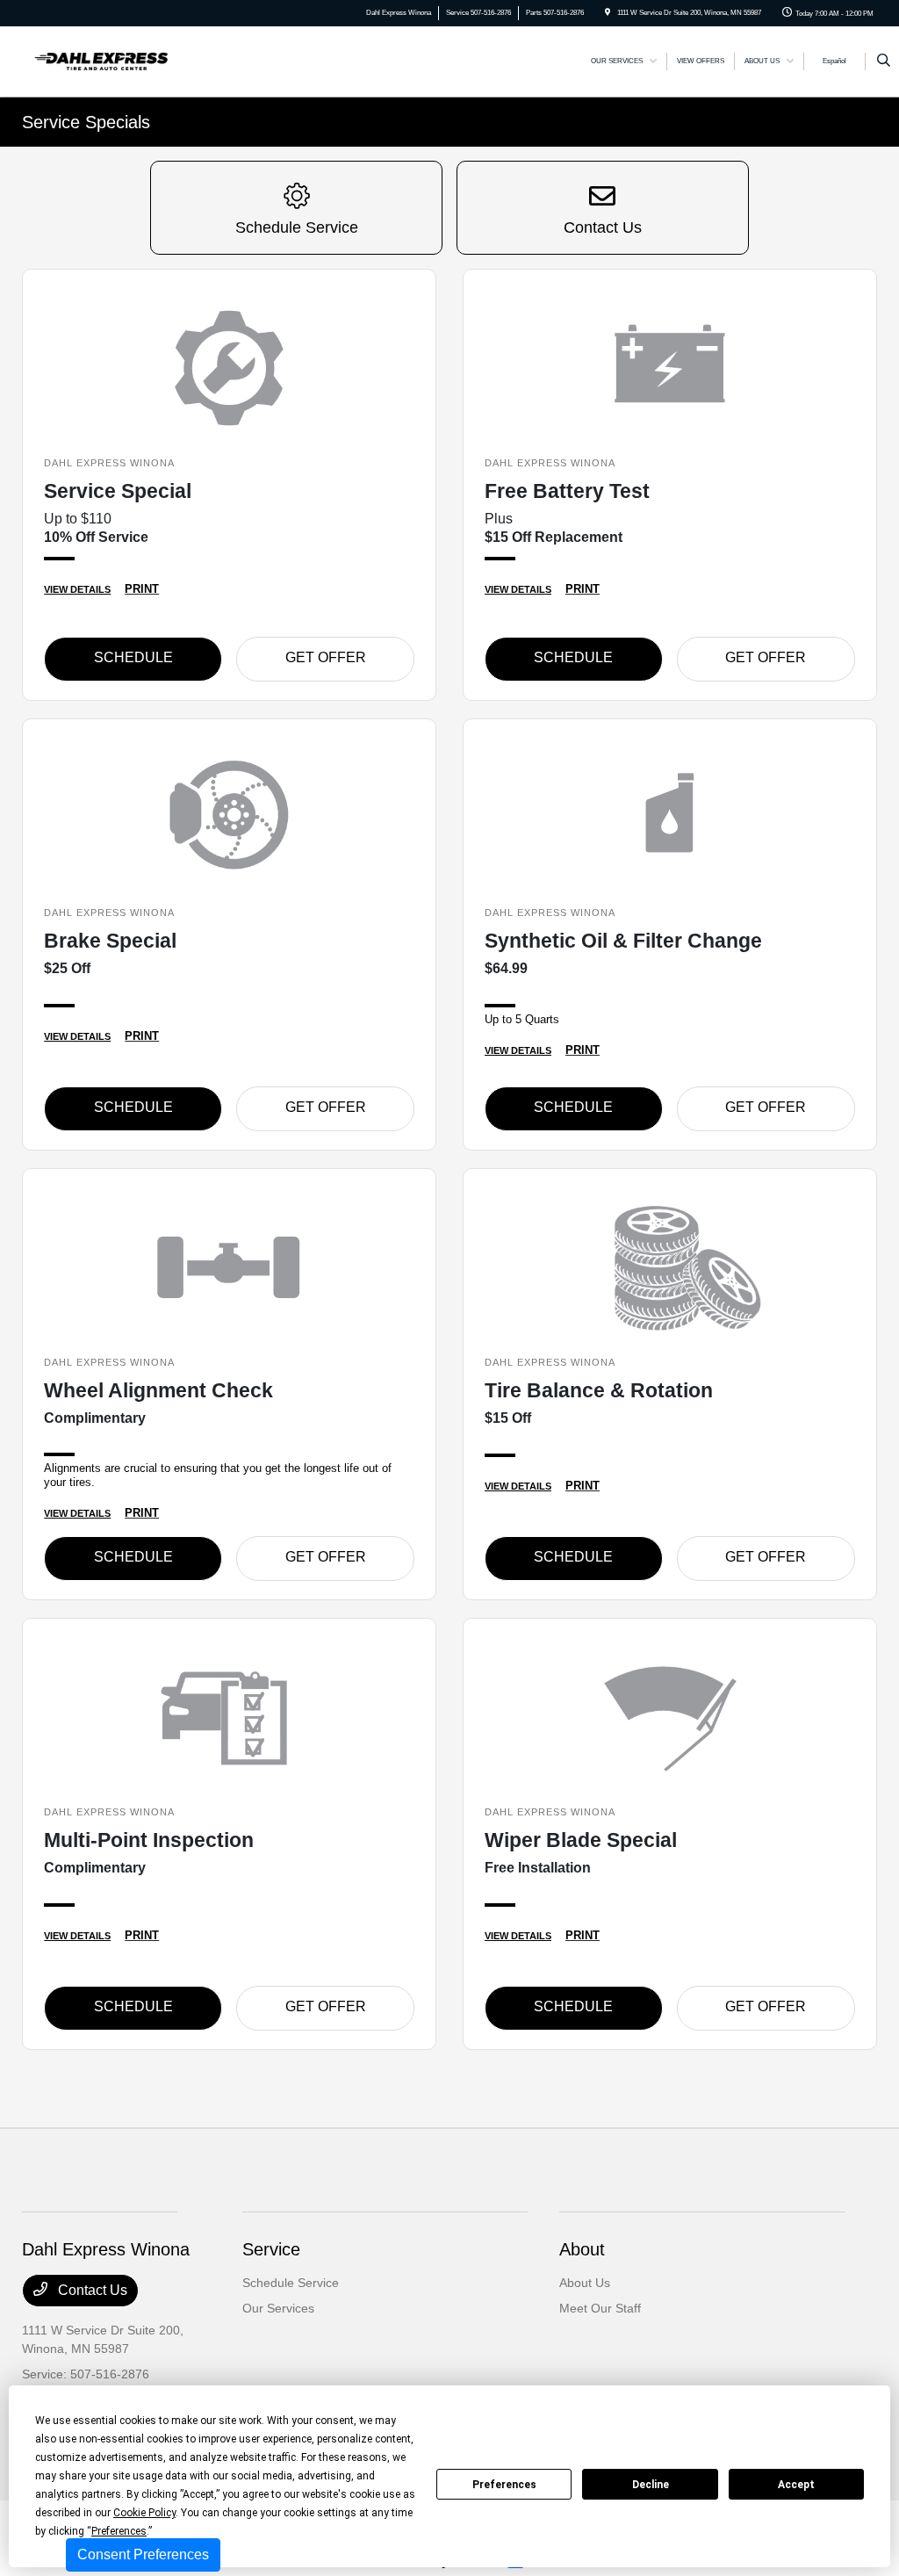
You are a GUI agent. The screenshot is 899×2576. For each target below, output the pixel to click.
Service (271, 2249)
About (582, 2249)
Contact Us (91, 2290)
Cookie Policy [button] (144, 2513)
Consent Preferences (143, 2554)
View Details (77, 589)
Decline (651, 2485)
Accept (796, 2485)
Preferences (504, 2485)
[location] (608, 13)
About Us (585, 2283)
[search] (884, 61)
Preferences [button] (119, 2531)
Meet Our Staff (600, 2308)
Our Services (278, 2308)
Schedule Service (291, 2283)
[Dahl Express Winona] (101, 60)
